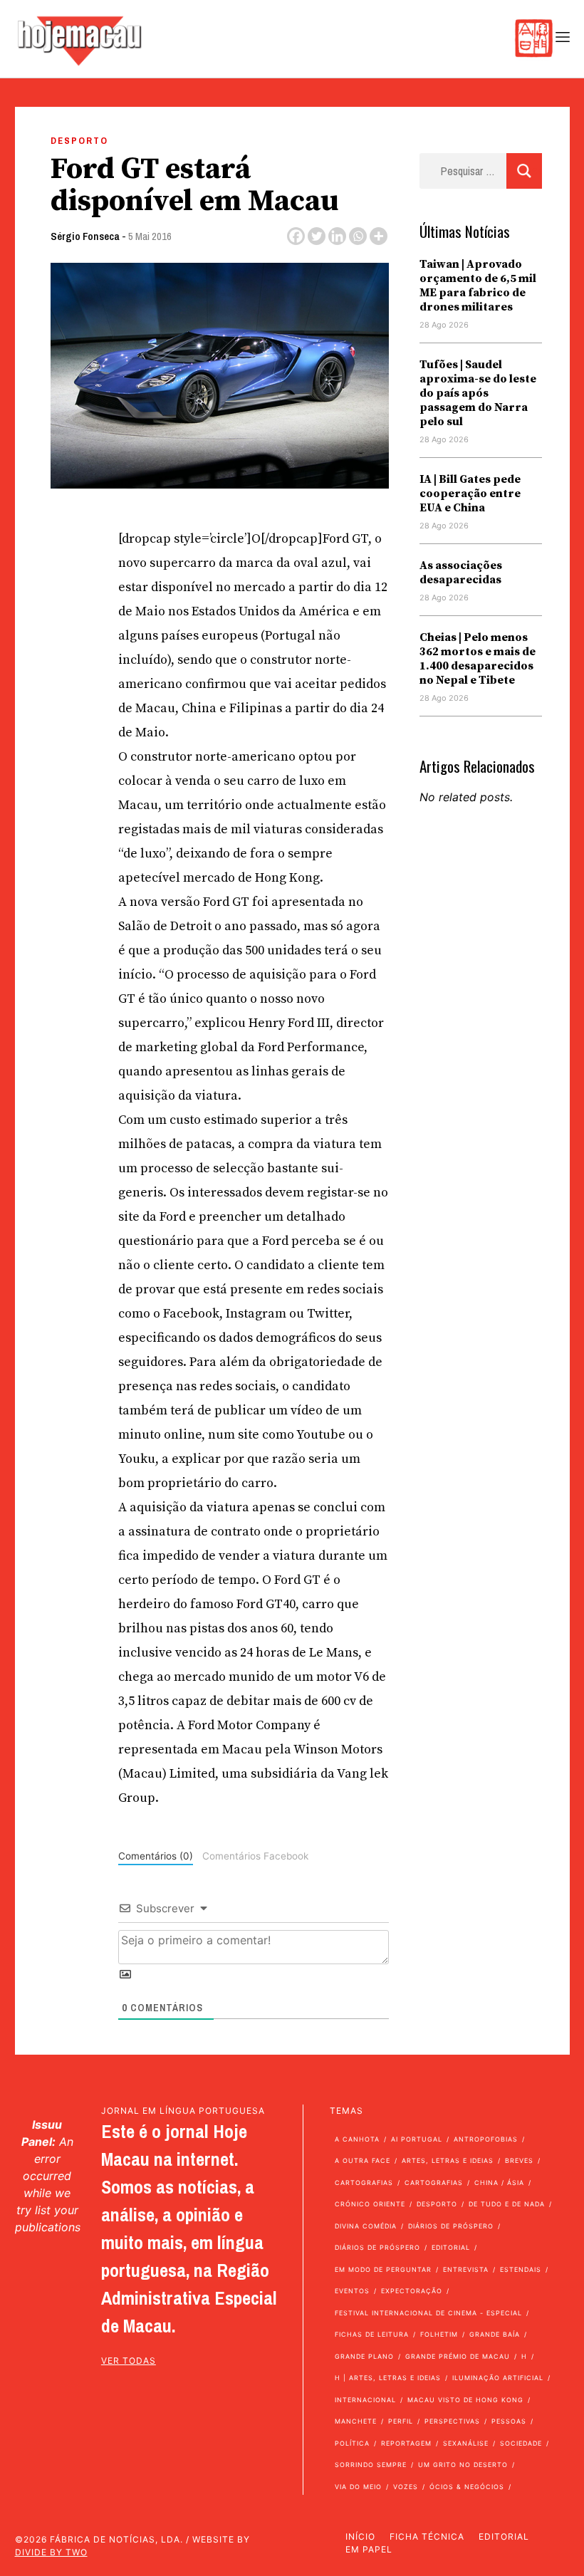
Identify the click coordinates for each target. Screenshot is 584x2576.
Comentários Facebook (255, 1856)
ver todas (129, 2361)
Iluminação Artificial (498, 2378)
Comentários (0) (156, 1856)
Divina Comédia (366, 2226)
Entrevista (466, 2269)
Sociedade (521, 2443)
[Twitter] (317, 236)
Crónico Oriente (370, 2204)
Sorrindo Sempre (371, 2465)
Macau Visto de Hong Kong (465, 2400)
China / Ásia (499, 2183)
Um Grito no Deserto (463, 2465)
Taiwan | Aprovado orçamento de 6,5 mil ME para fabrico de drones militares (478, 286)
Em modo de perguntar (383, 2269)
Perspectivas (452, 2421)
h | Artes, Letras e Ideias (388, 2378)
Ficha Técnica (427, 2536)
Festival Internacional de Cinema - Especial (428, 2313)
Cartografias (364, 2183)
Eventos (352, 2291)
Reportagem (406, 2443)
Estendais (521, 2269)
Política (352, 2443)
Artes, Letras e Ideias (448, 2160)
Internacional (365, 2400)
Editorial (451, 2247)
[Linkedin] (337, 236)
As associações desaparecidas (461, 573)
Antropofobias (486, 2139)
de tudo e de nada (507, 2204)
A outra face (363, 2160)
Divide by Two (51, 2552)
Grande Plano (364, 2356)
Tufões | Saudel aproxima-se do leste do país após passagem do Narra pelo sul (478, 393)
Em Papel (369, 2549)
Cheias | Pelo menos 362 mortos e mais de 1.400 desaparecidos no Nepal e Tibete (478, 659)
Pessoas (509, 2421)
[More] (379, 236)
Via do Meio (358, 2487)
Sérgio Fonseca (85, 236)
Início (360, 2536)
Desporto (79, 141)
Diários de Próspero (451, 2226)
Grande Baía (495, 2334)
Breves (519, 2160)
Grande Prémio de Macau (458, 2356)
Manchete (356, 2421)
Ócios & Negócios (467, 2487)
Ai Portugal (417, 2139)
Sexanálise (466, 2443)
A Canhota (357, 2139)
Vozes (406, 2487)
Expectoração (412, 2291)
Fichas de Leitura (372, 2334)
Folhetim (439, 2334)
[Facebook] (296, 236)
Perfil (401, 2421)
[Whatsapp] (358, 236)
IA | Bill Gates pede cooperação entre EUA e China (470, 494)
